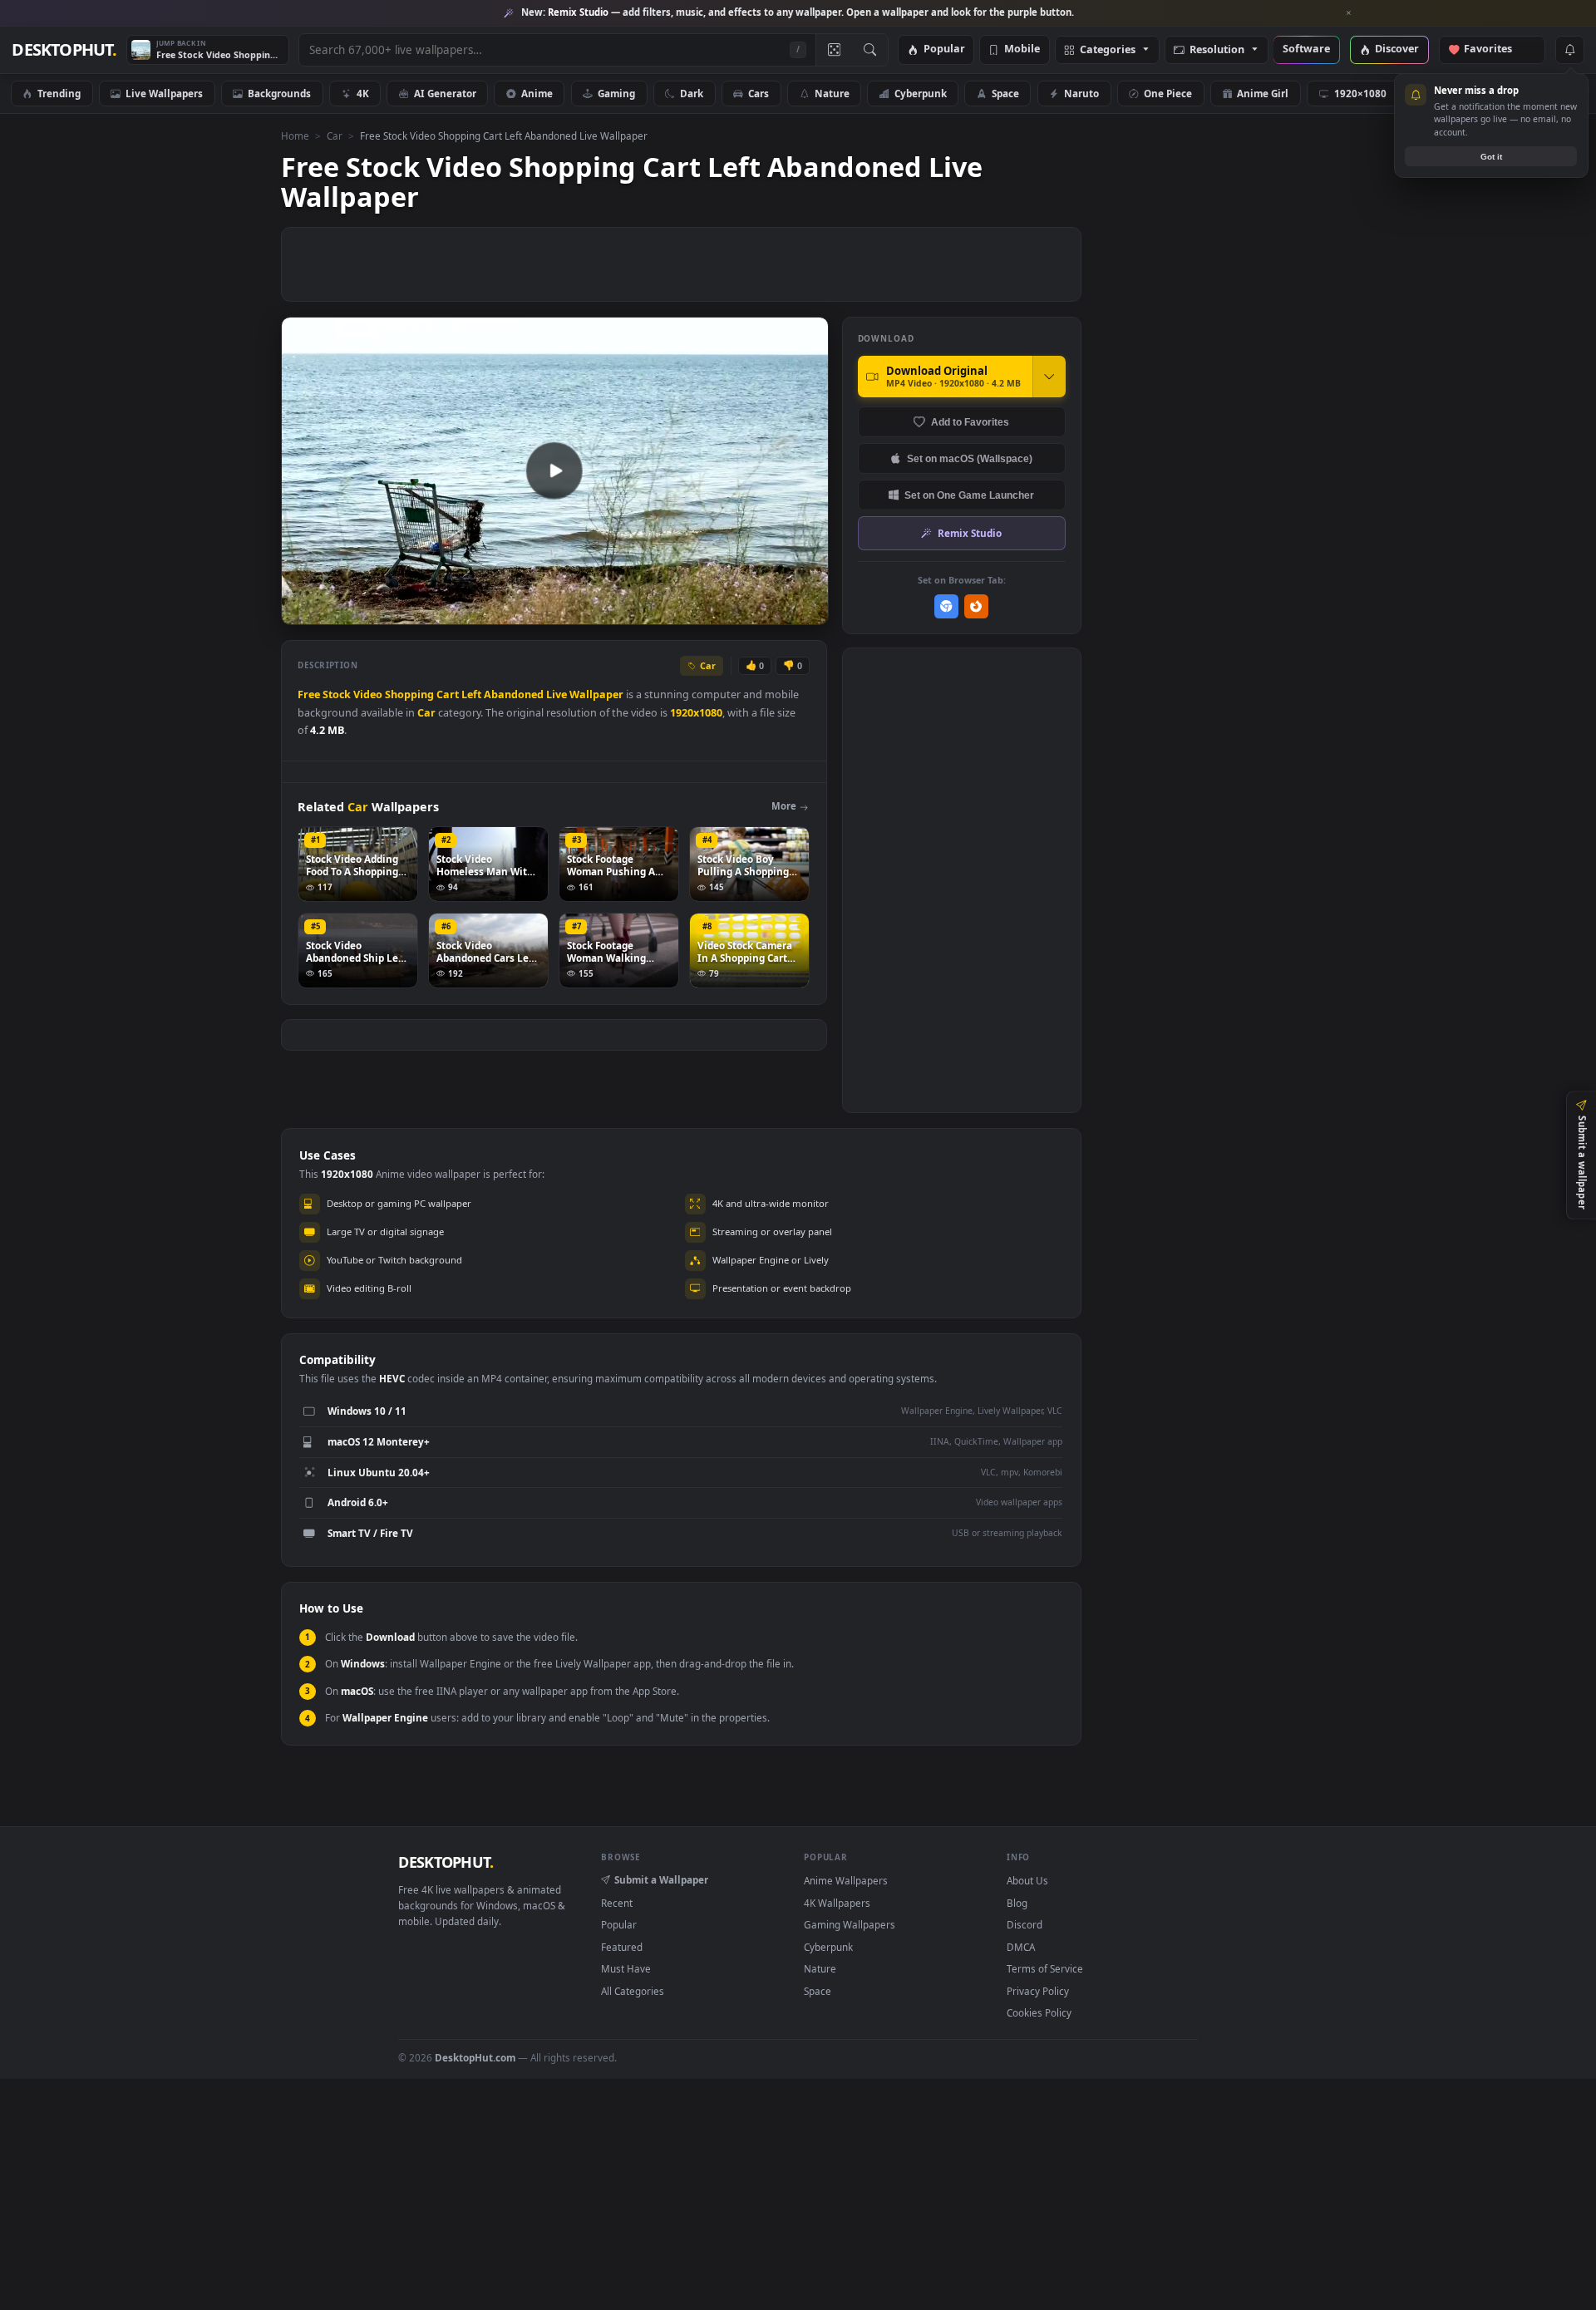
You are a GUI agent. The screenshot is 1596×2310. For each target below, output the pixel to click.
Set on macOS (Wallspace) (970, 458)
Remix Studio (970, 533)
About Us (1027, 1880)
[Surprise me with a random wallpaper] (834, 50)
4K (363, 93)
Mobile (1022, 49)
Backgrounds (279, 93)
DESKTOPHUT (446, 1862)
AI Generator (445, 93)
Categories (1108, 50)
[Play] (302, 611)
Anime (537, 93)
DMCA (1021, 1947)
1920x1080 (696, 713)
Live (557, 694)
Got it (1491, 157)
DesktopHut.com (475, 2057)
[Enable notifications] (1569, 50)
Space (1005, 93)
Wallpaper (596, 694)
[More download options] (1049, 377)
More (784, 806)
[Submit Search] (870, 50)
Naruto (1081, 93)
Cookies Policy (1039, 2012)
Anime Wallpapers (846, 1880)
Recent (617, 1903)
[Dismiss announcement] (1349, 13)
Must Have (626, 1968)
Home (295, 135)
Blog (1017, 1903)
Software (1306, 49)
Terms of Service (1045, 1968)
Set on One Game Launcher (969, 495)
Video (368, 694)
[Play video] (554, 470)
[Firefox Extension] (976, 606)
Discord (1025, 1924)
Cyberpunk (921, 93)
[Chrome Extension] (946, 606)
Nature (832, 93)
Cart (448, 694)
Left (471, 694)
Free (309, 694)
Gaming (616, 93)
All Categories (633, 1991)
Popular (944, 49)
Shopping (409, 694)
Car (335, 135)
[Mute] (715, 611)
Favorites (1496, 49)
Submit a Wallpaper (661, 1879)
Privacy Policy (1038, 1991)
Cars (759, 93)
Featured (622, 1947)
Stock (337, 694)
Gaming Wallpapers (850, 1924)
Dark (692, 93)
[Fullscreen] (807, 611)
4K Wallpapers (837, 1903)
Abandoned (514, 694)
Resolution (1217, 50)
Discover (1397, 49)
